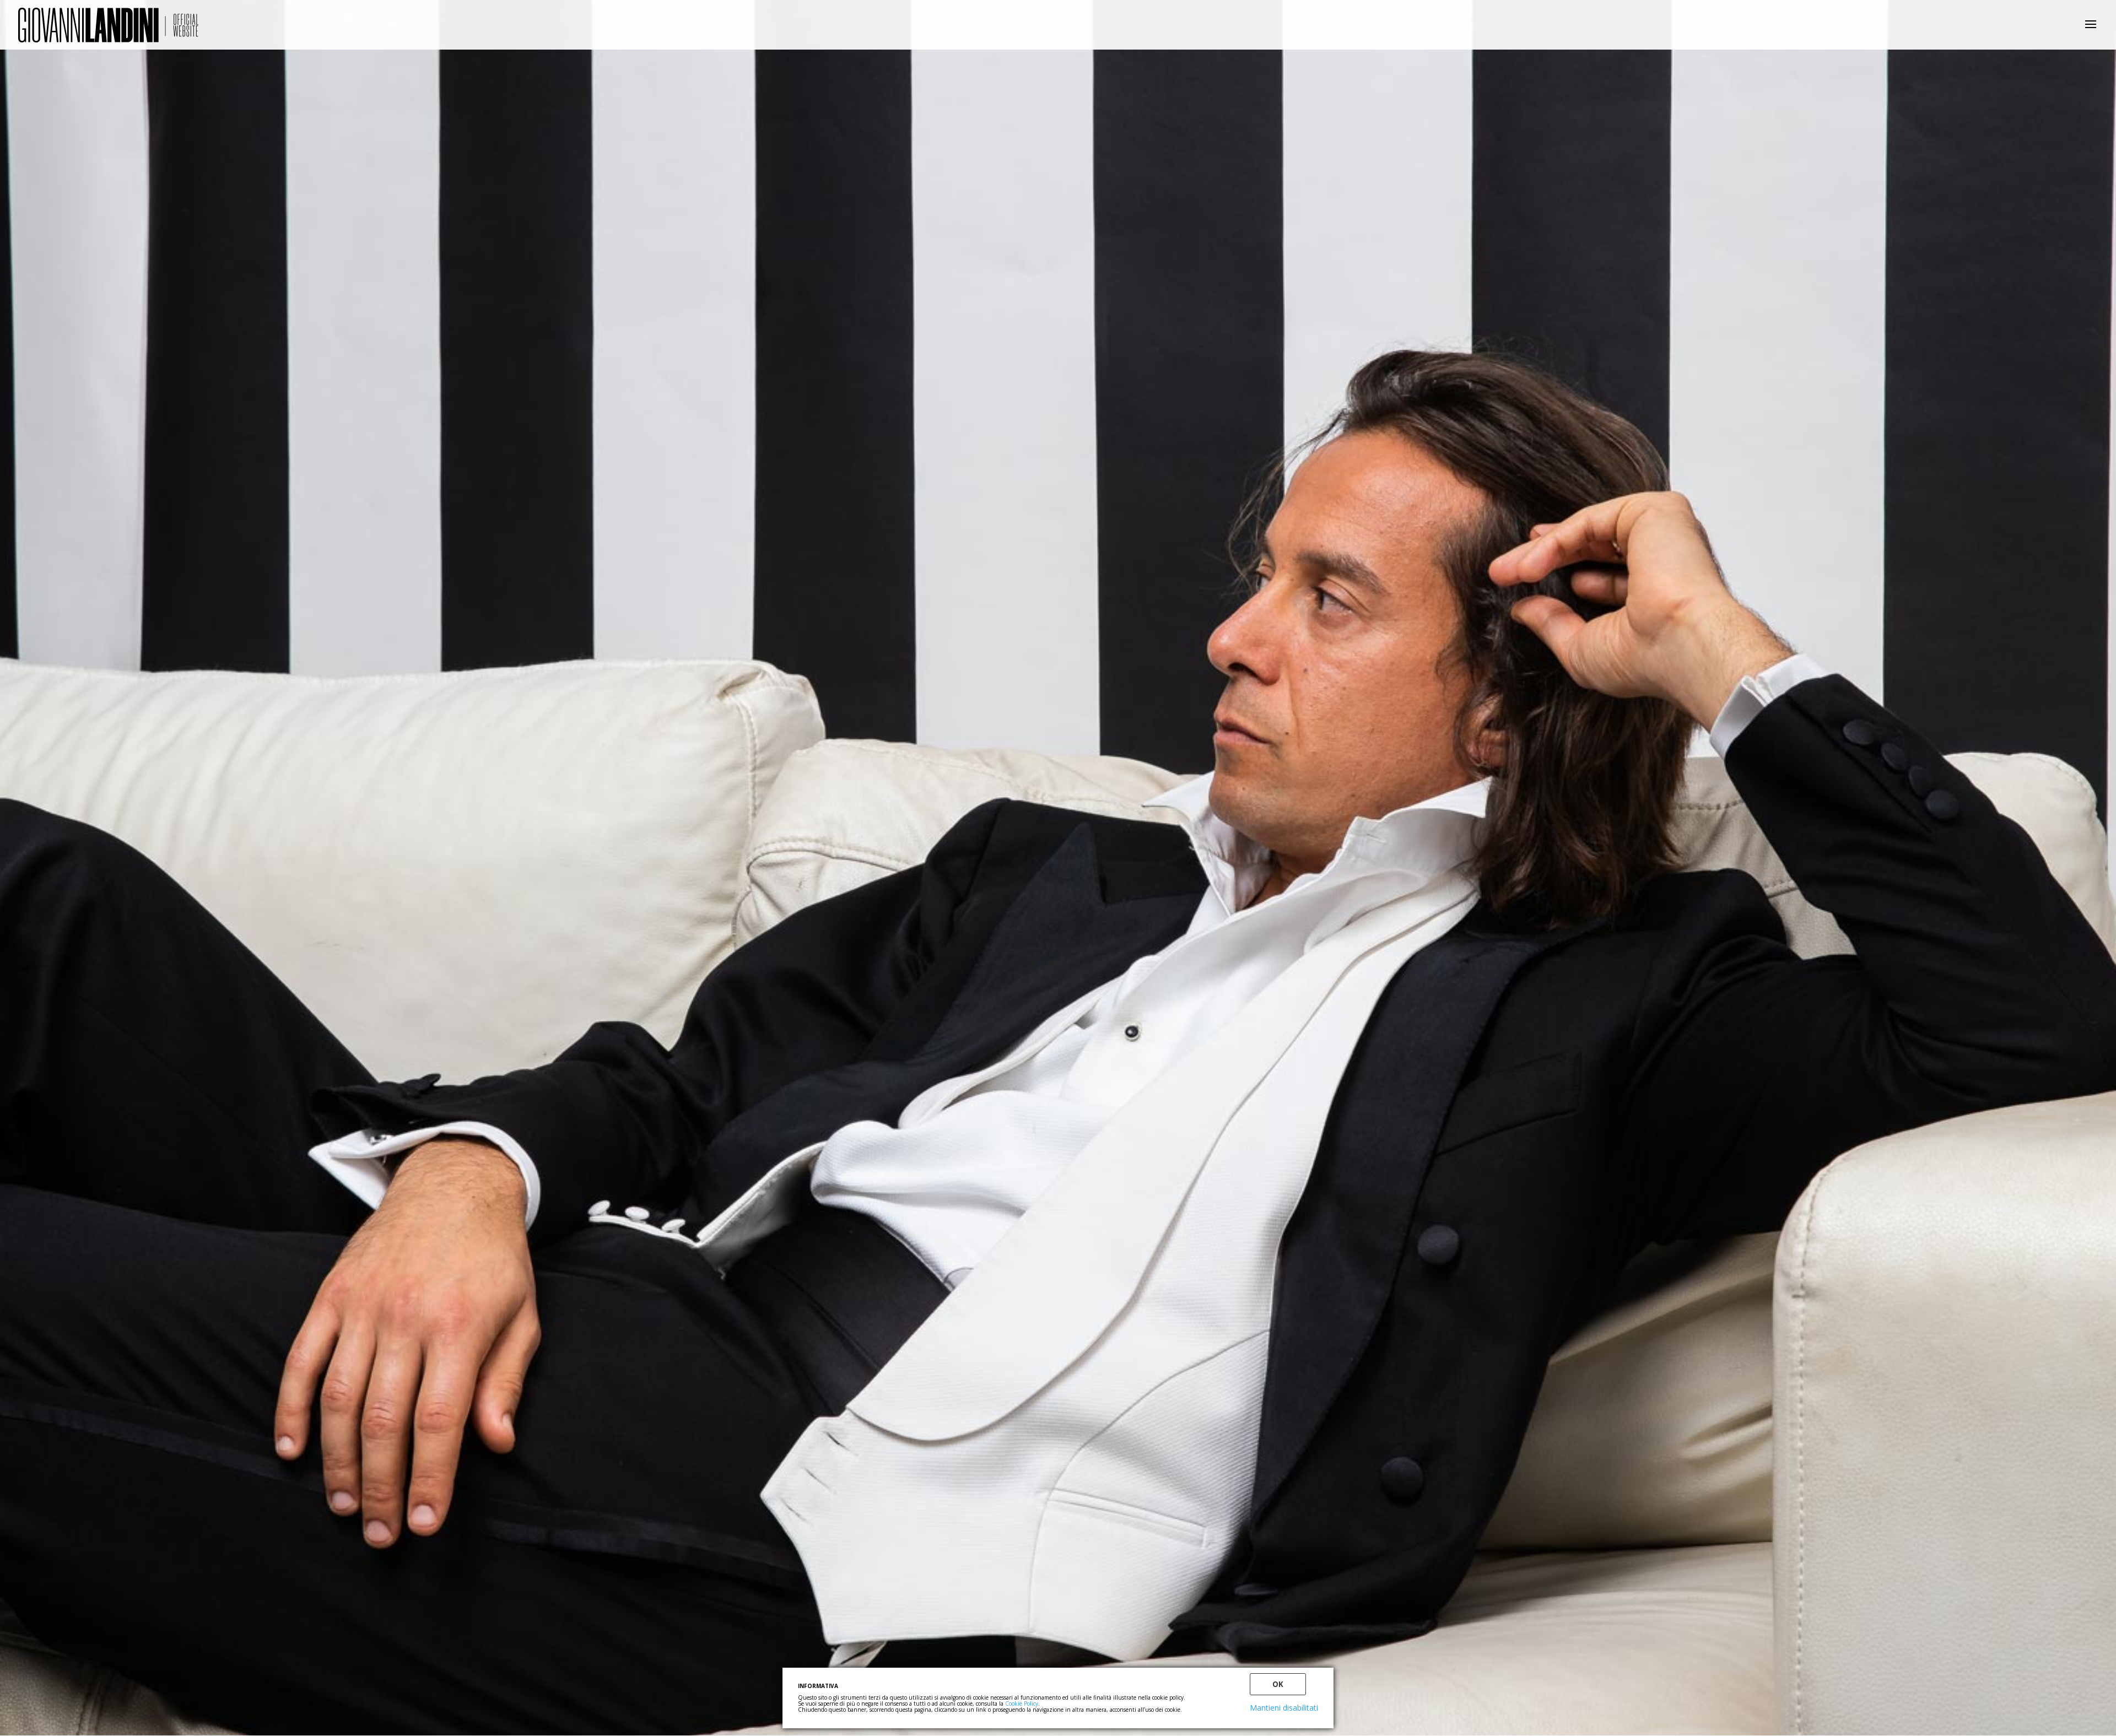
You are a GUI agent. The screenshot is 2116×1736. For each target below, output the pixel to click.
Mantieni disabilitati (1284, 1708)
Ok (1278, 1684)
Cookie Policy (1022, 1703)
